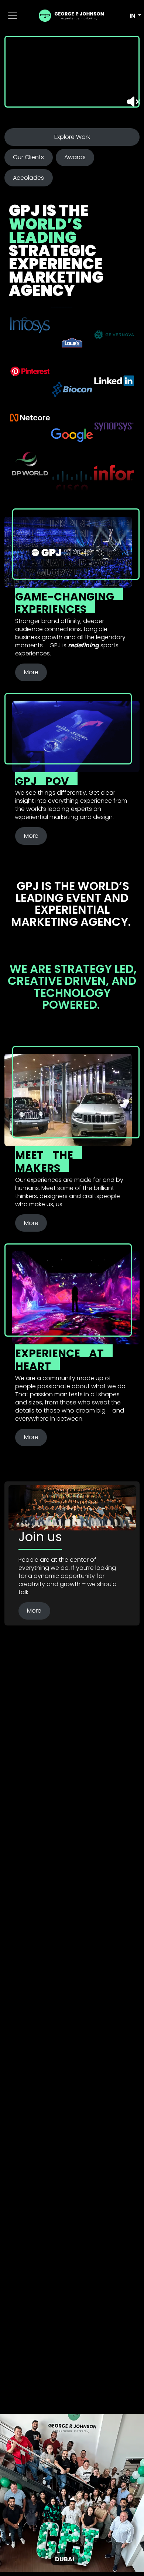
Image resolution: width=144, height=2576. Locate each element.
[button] (130, 16)
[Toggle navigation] (13, 16)
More (31, 672)
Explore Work (72, 137)
